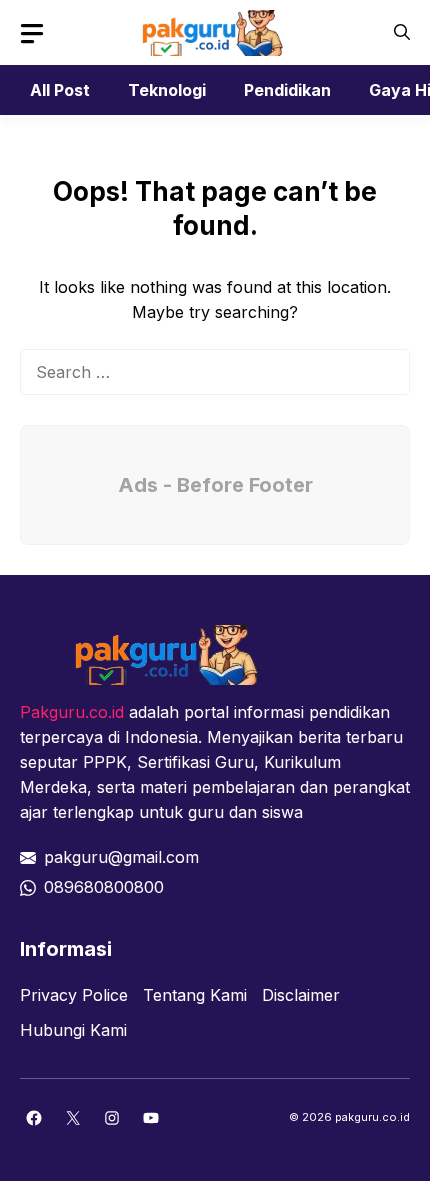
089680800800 (104, 887)
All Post (60, 90)
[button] (402, 32)
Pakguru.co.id (72, 712)
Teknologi (167, 90)
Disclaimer (301, 995)
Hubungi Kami (73, 1030)
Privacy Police (74, 995)
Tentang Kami (195, 995)
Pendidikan (287, 90)
